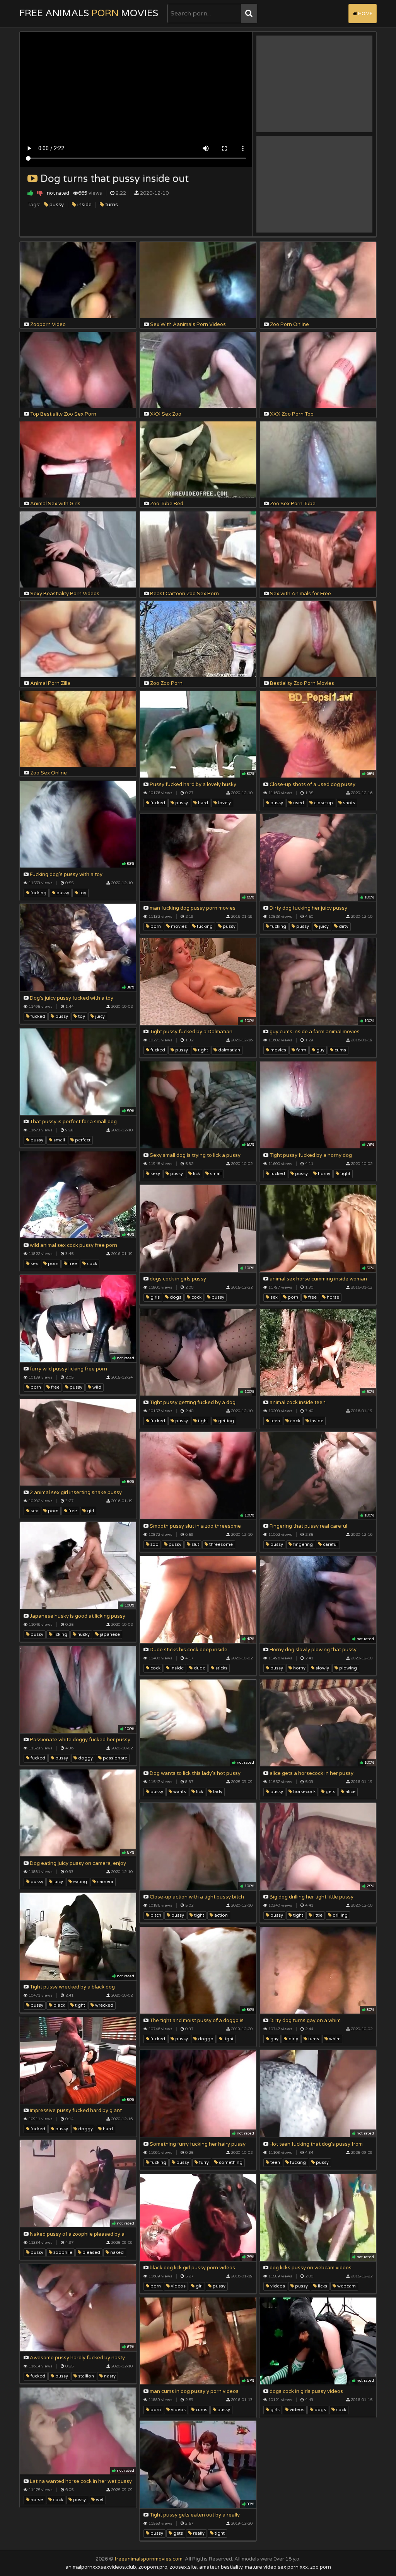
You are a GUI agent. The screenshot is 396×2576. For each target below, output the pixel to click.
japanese (109, 1634)
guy (320, 1050)
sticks (221, 1668)
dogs (175, 1297)
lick (196, 1174)
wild (96, 1387)
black (59, 2005)
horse (332, 1297)
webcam (346, 2286)
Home (365, 14)
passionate (114, 1758)
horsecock (304, 1792)
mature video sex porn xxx (276, 2567)
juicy (323, 926)
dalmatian (229, 1050)
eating (79, 1882)
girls (154, 1297)
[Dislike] (40, 193)
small (59, 1140)
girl (90, 1511)
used (298, 803)
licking (60, 1634)
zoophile (62, 2253)
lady (217, 1792)
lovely (224, 803)
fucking (38, 893)
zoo (154, 1544)
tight (202, 1050)
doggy (85, 1758)
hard (202, 803)
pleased (91, 2253)
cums (340, 1050)
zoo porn (321, 2567)
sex (34, 1264)
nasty (109, 2376)
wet (99, 2500)
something (230, 2163)
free (72, 1264)
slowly (322, 1668)
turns (111, 205)
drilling (340, 1915)
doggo (205, 2039)
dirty (343, 926)
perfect (82, 1140)
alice (350, 1792)
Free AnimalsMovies (89, 13)
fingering (302, 1544)
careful (330, 1544)
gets (330, 1792)
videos (178, 2286)
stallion (85, 2376)
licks (322, 2286)
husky (83, 1634)
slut (195, 1544)
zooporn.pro (153, 2567)
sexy (155, 1174)
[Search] (249, 14)
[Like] (30, 193)
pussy (56, 205)
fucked (157, 803)
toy (82, 893)
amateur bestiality (221, 2567)
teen (275, 1421)
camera (105, 1882)
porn (155, 926)
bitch (155, 1915)
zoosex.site (183, 2567)
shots (348, 803)
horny (323, 1174)
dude (199, 1668)
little (317, 1915)
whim (334, 2039)
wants (179, 1792)
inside (84, 205)
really (198, 2533)
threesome (220, 1544)
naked (116, 2253)
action (220, 1915)
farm (301, 1050)
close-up (323, 803)
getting (225, 1421)
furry (203, 2163)
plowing (347, 1668)
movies (178, 926)
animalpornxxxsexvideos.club (101, 2567)
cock (91, 1264)
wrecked (104, 2005)
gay (274, 2039)
